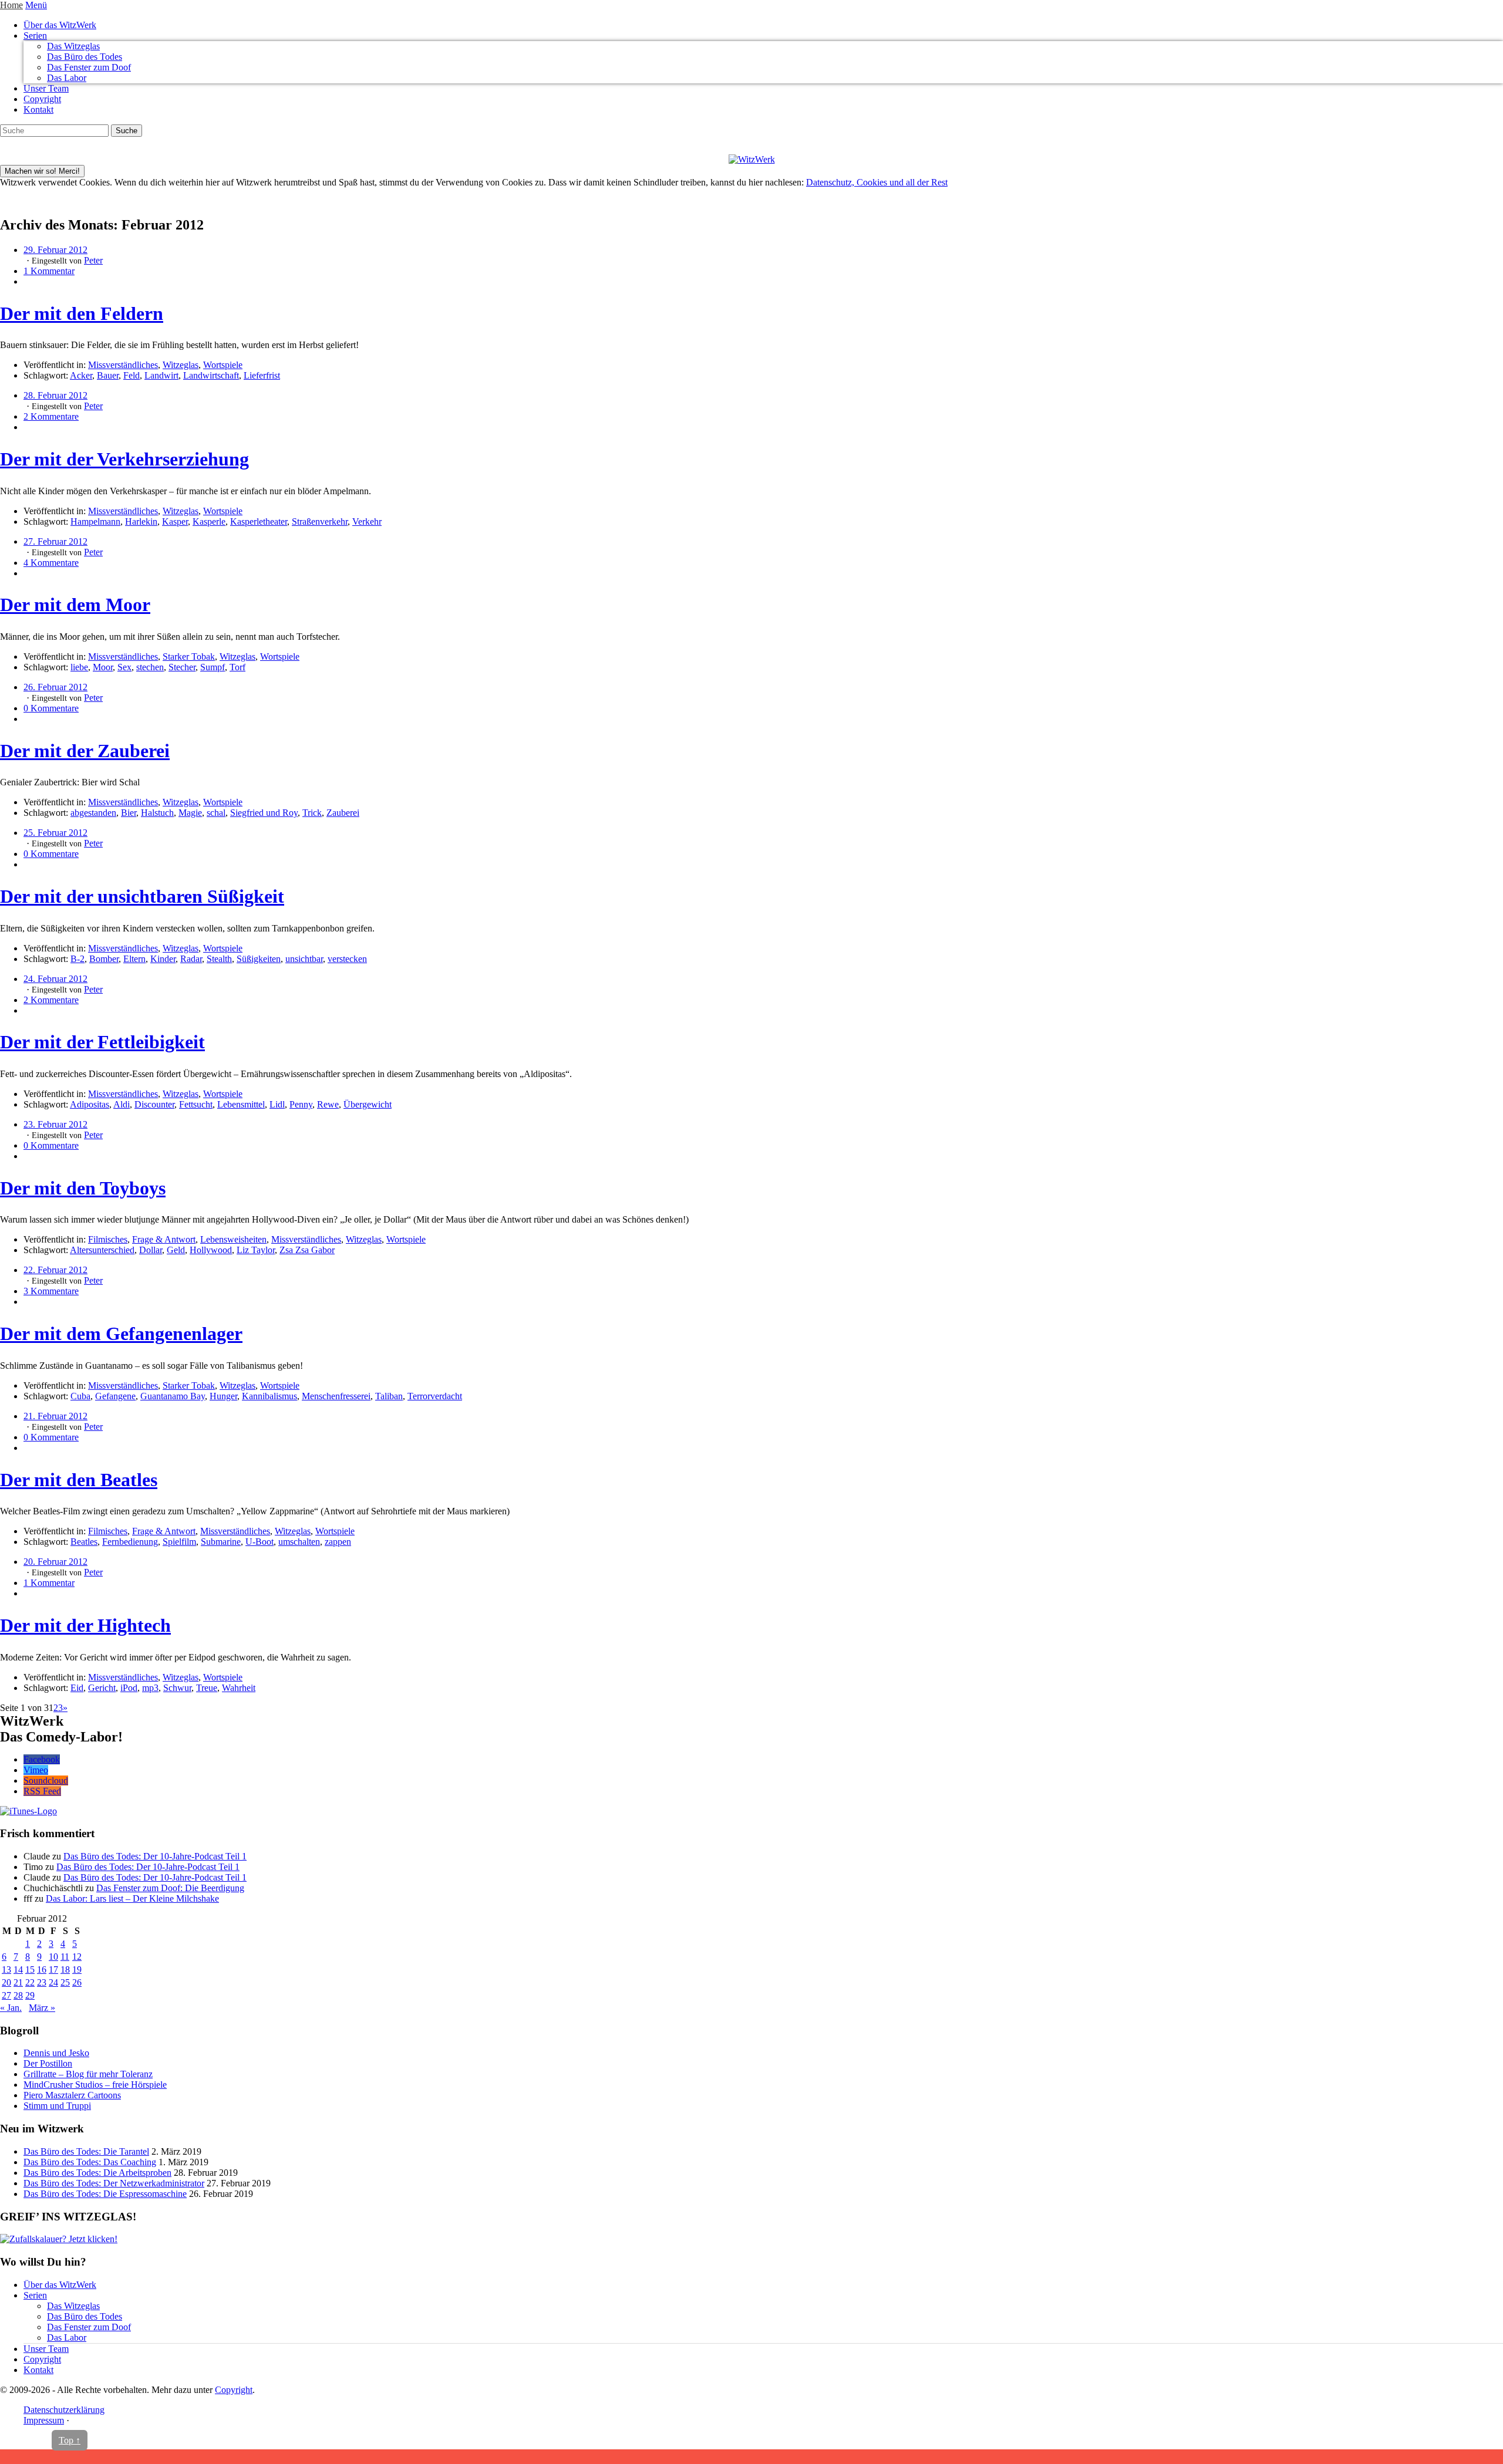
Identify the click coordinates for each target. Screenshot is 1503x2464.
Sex (124, 667)
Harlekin (141, 522)
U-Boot (260, 1542)
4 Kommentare (51, 563)
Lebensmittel (241, 1104)
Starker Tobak (189, 656)
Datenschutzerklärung (64, 2410)
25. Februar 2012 (55, 833)
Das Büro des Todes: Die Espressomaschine (105, 2194)
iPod (129, 1688)
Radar (191, 959)
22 (30, 1982)
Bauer (108, 375)
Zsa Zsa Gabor (307, 1250)
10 (53, 1957)
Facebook (42, 1759)
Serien (35, 36)
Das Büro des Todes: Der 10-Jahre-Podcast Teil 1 (155, 1856)
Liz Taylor (256, 1250)
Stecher (182, 667)
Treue (207, 1688)
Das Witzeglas (73, 46)
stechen (150, 667)
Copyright (42, 99)
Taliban (389, 1396)
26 (77, 1982)
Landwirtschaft (211, 375)
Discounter (154, 1104)
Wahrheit (239, 1688)
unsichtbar (304, 959)
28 (18, 1995)
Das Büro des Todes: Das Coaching (90, 2162)
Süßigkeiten (259, 959)
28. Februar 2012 (55, 395)
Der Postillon (48, 2063)
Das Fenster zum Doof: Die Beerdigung (170, 1888)
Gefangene (115, 1396)
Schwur (177, 1688)
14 (18, 1969)
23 (42, 1982)
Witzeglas (181, 365)
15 (30, 1969)
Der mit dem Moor (75, 605)
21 (18, 1982)
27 (6, 1995)
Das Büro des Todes (85, 57)
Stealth (219, 959)
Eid (77, 1688)
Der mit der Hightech (85, 1625)
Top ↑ (70, 2440)
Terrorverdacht (435, 1396)
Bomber (104, 959)
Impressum (44, 2420)
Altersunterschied (102, 1250)
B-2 (77, 959)
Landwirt (161, 375)
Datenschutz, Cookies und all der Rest (877, 182)
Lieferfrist (262, 375)
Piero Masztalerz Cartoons (72, 2095)
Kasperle (209, 522)
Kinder (163, 959)
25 (65, 1982)
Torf (237, 667)
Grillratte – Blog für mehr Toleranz (88, 2074)
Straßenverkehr (320, 522)
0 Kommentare (51, 708)
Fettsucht (196, 1104)
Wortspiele (223, 365)
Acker (81, 375)
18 (65, 1969)
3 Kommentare (51, 1291)
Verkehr (367, 522)
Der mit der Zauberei (85, 751)
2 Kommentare (51, 416)
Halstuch (157, 813)
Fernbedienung (130, 1542)
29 (30, 1995)
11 (65, 1957)
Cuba (80, 1396)
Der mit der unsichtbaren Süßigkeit (142, 896)
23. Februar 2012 (55, 1124)
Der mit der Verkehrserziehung (124, 459)
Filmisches (108, 1239)
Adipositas (90, 1104)
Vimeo (36, 1770)
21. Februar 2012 (55, 1416)
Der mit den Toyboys (83, 1188)
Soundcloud (46, 1781)
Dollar (151, 1250)
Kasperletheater (259, 522)
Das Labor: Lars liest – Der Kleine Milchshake (132, 1898)
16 (42, 1969)
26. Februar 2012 (55, 687)
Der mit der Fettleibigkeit (102, 1042)
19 (77, 1969)
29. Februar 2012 (55, 250)
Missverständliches (123, 365)
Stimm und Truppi (57, 2106)
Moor (103, 667)
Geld (176, 1250)
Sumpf (213, 667)
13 (6, 1969)
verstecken (347, 959)
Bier (129, 813)
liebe (79, 667)
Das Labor (67, 78)
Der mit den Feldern (82, 313)
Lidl (277, 1104)
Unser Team (46, 88)
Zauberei (343, 813)
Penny (301, 1104)
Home (11, 5)
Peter (93, 260)
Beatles (84, 1542)
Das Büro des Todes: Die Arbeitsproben (97, 2173)
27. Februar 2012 (55, 541)
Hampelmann (95, 522)
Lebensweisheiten (233, 1239)
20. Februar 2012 (55, 1562)
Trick (312, 813)
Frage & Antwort (164, 1239)
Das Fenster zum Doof (89, 67)
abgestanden (93, 813)
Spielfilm (179, 1542)
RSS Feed (42, 1791)
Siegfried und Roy (264, 813)
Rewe (328, 1104)
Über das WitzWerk (60, 25)
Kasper (175, 522)
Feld (132, 375)
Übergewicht (368, 1104)
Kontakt (38, 109)
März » (42, 2008)
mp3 (150, 1688)
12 (77, 1957)
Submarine (221, 1542)
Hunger (223, 1396)
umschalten (299, 1542)
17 (53, 1969)
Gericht (102, 1688)
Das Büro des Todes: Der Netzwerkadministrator (114, 2183)
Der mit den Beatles (79, 1480)
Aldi (122, 1104)
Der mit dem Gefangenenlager (121, 1334)
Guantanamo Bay (173, 1396)
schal (216, 813)
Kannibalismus (269, 1396)
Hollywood (211, 1250)
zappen (338, 1542)
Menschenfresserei (336, 1396)
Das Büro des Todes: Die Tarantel (86, 2151)
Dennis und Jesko (56, 2053)
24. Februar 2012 (55, 979)
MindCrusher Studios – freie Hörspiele (95, 2085)
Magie (190, 813)
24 (53, 1982)
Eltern (134, 959)
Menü (36, 5)
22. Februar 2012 (55, 1270)
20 (6, 1982)
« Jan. (11, 2008)
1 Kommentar (49, 271)
